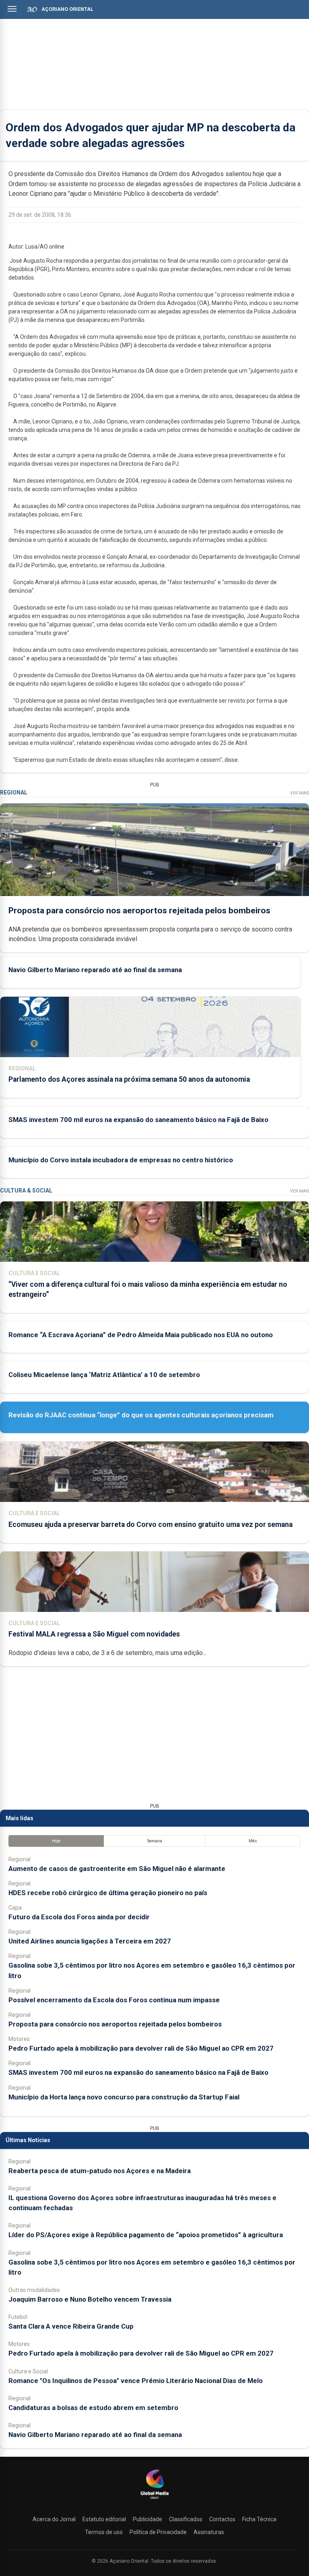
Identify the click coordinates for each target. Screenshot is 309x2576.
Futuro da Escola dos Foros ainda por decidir (79, 1917)
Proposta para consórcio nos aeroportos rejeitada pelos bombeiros (139, 911)
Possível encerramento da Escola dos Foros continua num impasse (114, 2000)
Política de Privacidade (158, 2532)
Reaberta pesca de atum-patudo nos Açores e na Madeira (100, 2171)
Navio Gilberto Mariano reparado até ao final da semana (95, 970)
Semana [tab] (155, 1841)
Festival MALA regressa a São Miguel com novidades (94, 1634)
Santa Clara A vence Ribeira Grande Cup (71, 2326)
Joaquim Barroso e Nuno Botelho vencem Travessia (90, 2299)
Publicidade (147, 2519)
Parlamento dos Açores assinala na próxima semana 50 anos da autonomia (129, 1079)
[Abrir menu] (12, 9)
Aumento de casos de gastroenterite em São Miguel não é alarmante (117, 1869)
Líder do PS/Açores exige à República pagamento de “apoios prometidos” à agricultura (146, 2235)
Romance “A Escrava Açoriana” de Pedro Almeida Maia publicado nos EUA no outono (141, 1335)
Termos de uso (104, 2532)
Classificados (186, 2519)
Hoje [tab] (56, 1841)
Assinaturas (209, 2532)
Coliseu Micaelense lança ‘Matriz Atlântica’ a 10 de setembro (104, 1375)
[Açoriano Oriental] (154, 2500)
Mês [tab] (253, 1841)
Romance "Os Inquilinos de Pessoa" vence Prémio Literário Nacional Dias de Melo (136, 2381)
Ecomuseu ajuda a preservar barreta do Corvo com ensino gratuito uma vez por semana (150, 1524)
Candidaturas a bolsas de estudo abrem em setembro (93, 2408)
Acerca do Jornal (54, 2519)
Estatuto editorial (104, 2519)
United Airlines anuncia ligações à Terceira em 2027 (90, 1941)
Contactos (222, 2519)
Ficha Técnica (259, 2519)
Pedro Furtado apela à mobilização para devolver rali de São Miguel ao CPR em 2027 (141, 2048)
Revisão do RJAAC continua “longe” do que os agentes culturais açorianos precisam (141, 1415)
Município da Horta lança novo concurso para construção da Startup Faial (124, 2097)
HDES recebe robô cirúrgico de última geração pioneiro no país (108, 1893)
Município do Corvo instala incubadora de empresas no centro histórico (121, 1160)
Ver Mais (300, 793)
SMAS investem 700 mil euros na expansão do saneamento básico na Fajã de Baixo (138, 1120)
